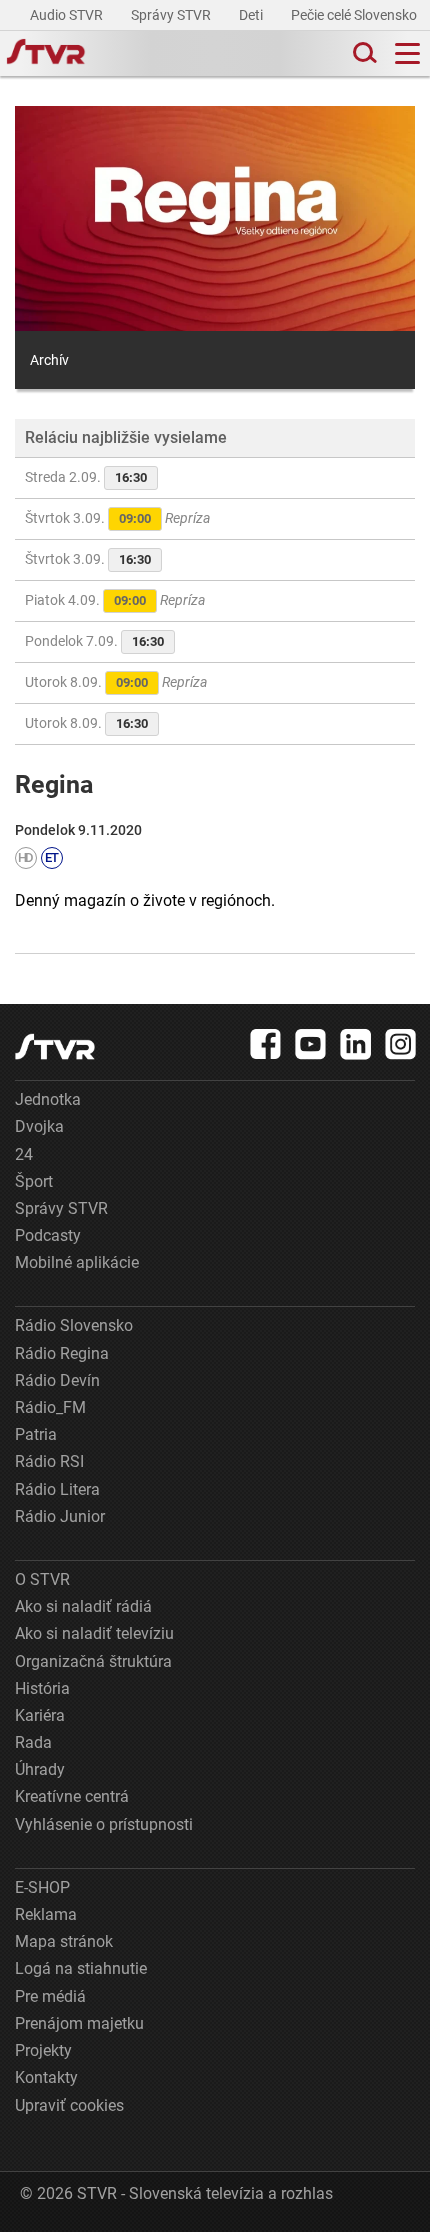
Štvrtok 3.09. (117, 518)
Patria (36, 1434)
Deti (252, 15)
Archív (49, 360)
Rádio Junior (60, 1516)
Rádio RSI (49, 1461)
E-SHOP (42, 1887)
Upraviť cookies (69, 2105)
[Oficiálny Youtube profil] (311, 1044)
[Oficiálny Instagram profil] (401, 1044)
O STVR (42, 1579)
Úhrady (40, 1769)
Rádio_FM (50, 1407)
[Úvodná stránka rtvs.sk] (46, 54)
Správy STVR (172, 15)
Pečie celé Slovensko (355, 15)
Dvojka (39, 1126)
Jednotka (48, 1099)
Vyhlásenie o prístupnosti (104, 1824)
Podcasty (48, 1235)
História (42, 1688)
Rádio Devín (57, 1380)
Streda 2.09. (86, 477)
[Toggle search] (363, 53)
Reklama (46, 1914)
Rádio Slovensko (74, 1325)
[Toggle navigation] (407, 53)
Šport (34, 1181)
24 (24, 1154)
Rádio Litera (57, 1489)
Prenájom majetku (79, 2023)
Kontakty (46, 2077)
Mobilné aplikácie (77, 1262)
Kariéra (40, 1715)
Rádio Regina (62, 1353)
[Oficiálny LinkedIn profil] (356, 1044)
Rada (33, 1742)
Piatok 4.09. (115, 600)
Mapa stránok (64, 1941)
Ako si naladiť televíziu (94, 1633)
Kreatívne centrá (72, 1796)
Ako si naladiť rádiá (83, 1606)
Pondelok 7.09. (94, 641)
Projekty (43, 2050)
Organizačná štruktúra (93, 1661)
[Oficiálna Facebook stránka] (266, 1044)
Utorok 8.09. (116, 682)
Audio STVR (68, 15)
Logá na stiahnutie (81, 1968)
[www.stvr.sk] (55, 1046)
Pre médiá (50, 1996)
